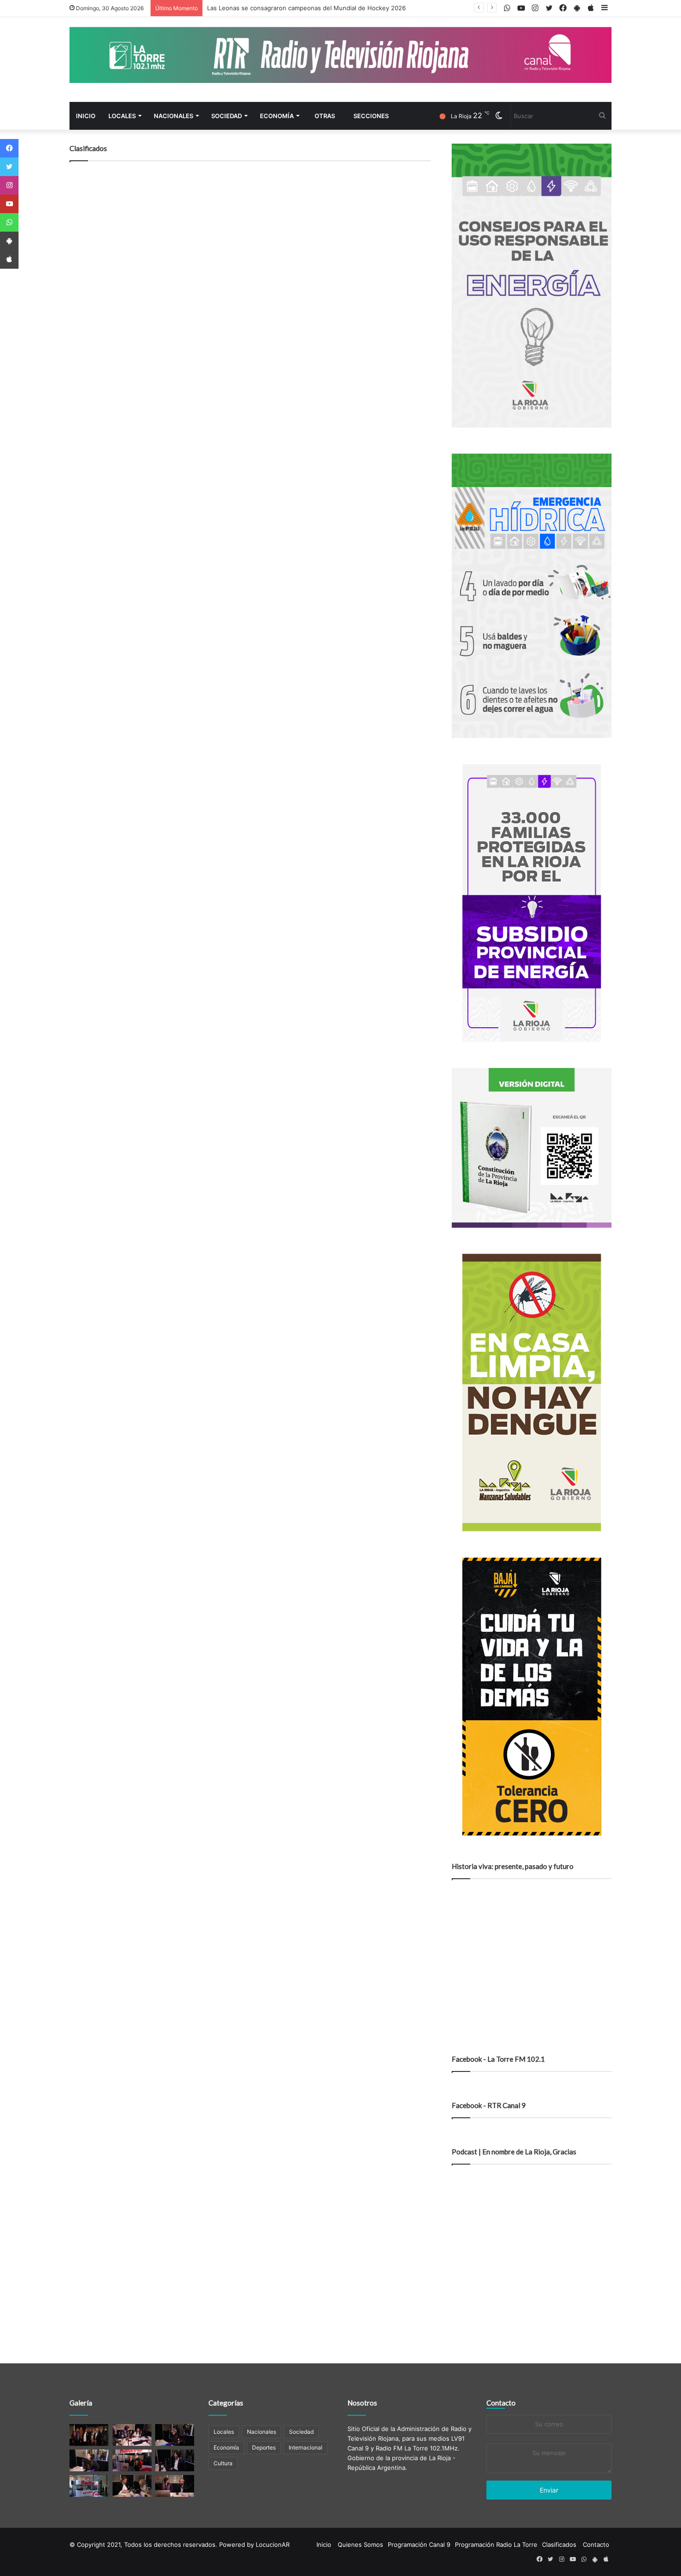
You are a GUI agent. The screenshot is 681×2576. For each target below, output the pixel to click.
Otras (325, 116)
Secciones (371, 116)
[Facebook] (9, 148)
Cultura (223, 2463)
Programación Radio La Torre (496, 2544)
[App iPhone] (9, 259)
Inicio (86, 116)
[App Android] (9, 241)
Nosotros (362, 2403)
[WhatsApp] (9, 222)
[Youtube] (9, 204)
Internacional (306, 2447)
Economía (277, 116)
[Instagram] (9, 185)
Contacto (501, 2403)
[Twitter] (9, 167)
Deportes (264, 2447)
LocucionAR (273, 2544)
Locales (122, 116)
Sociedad (227, 116)
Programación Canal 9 (419, 2544)
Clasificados (559, 2544)
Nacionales (173, 116)
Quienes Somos (360, 2544)
